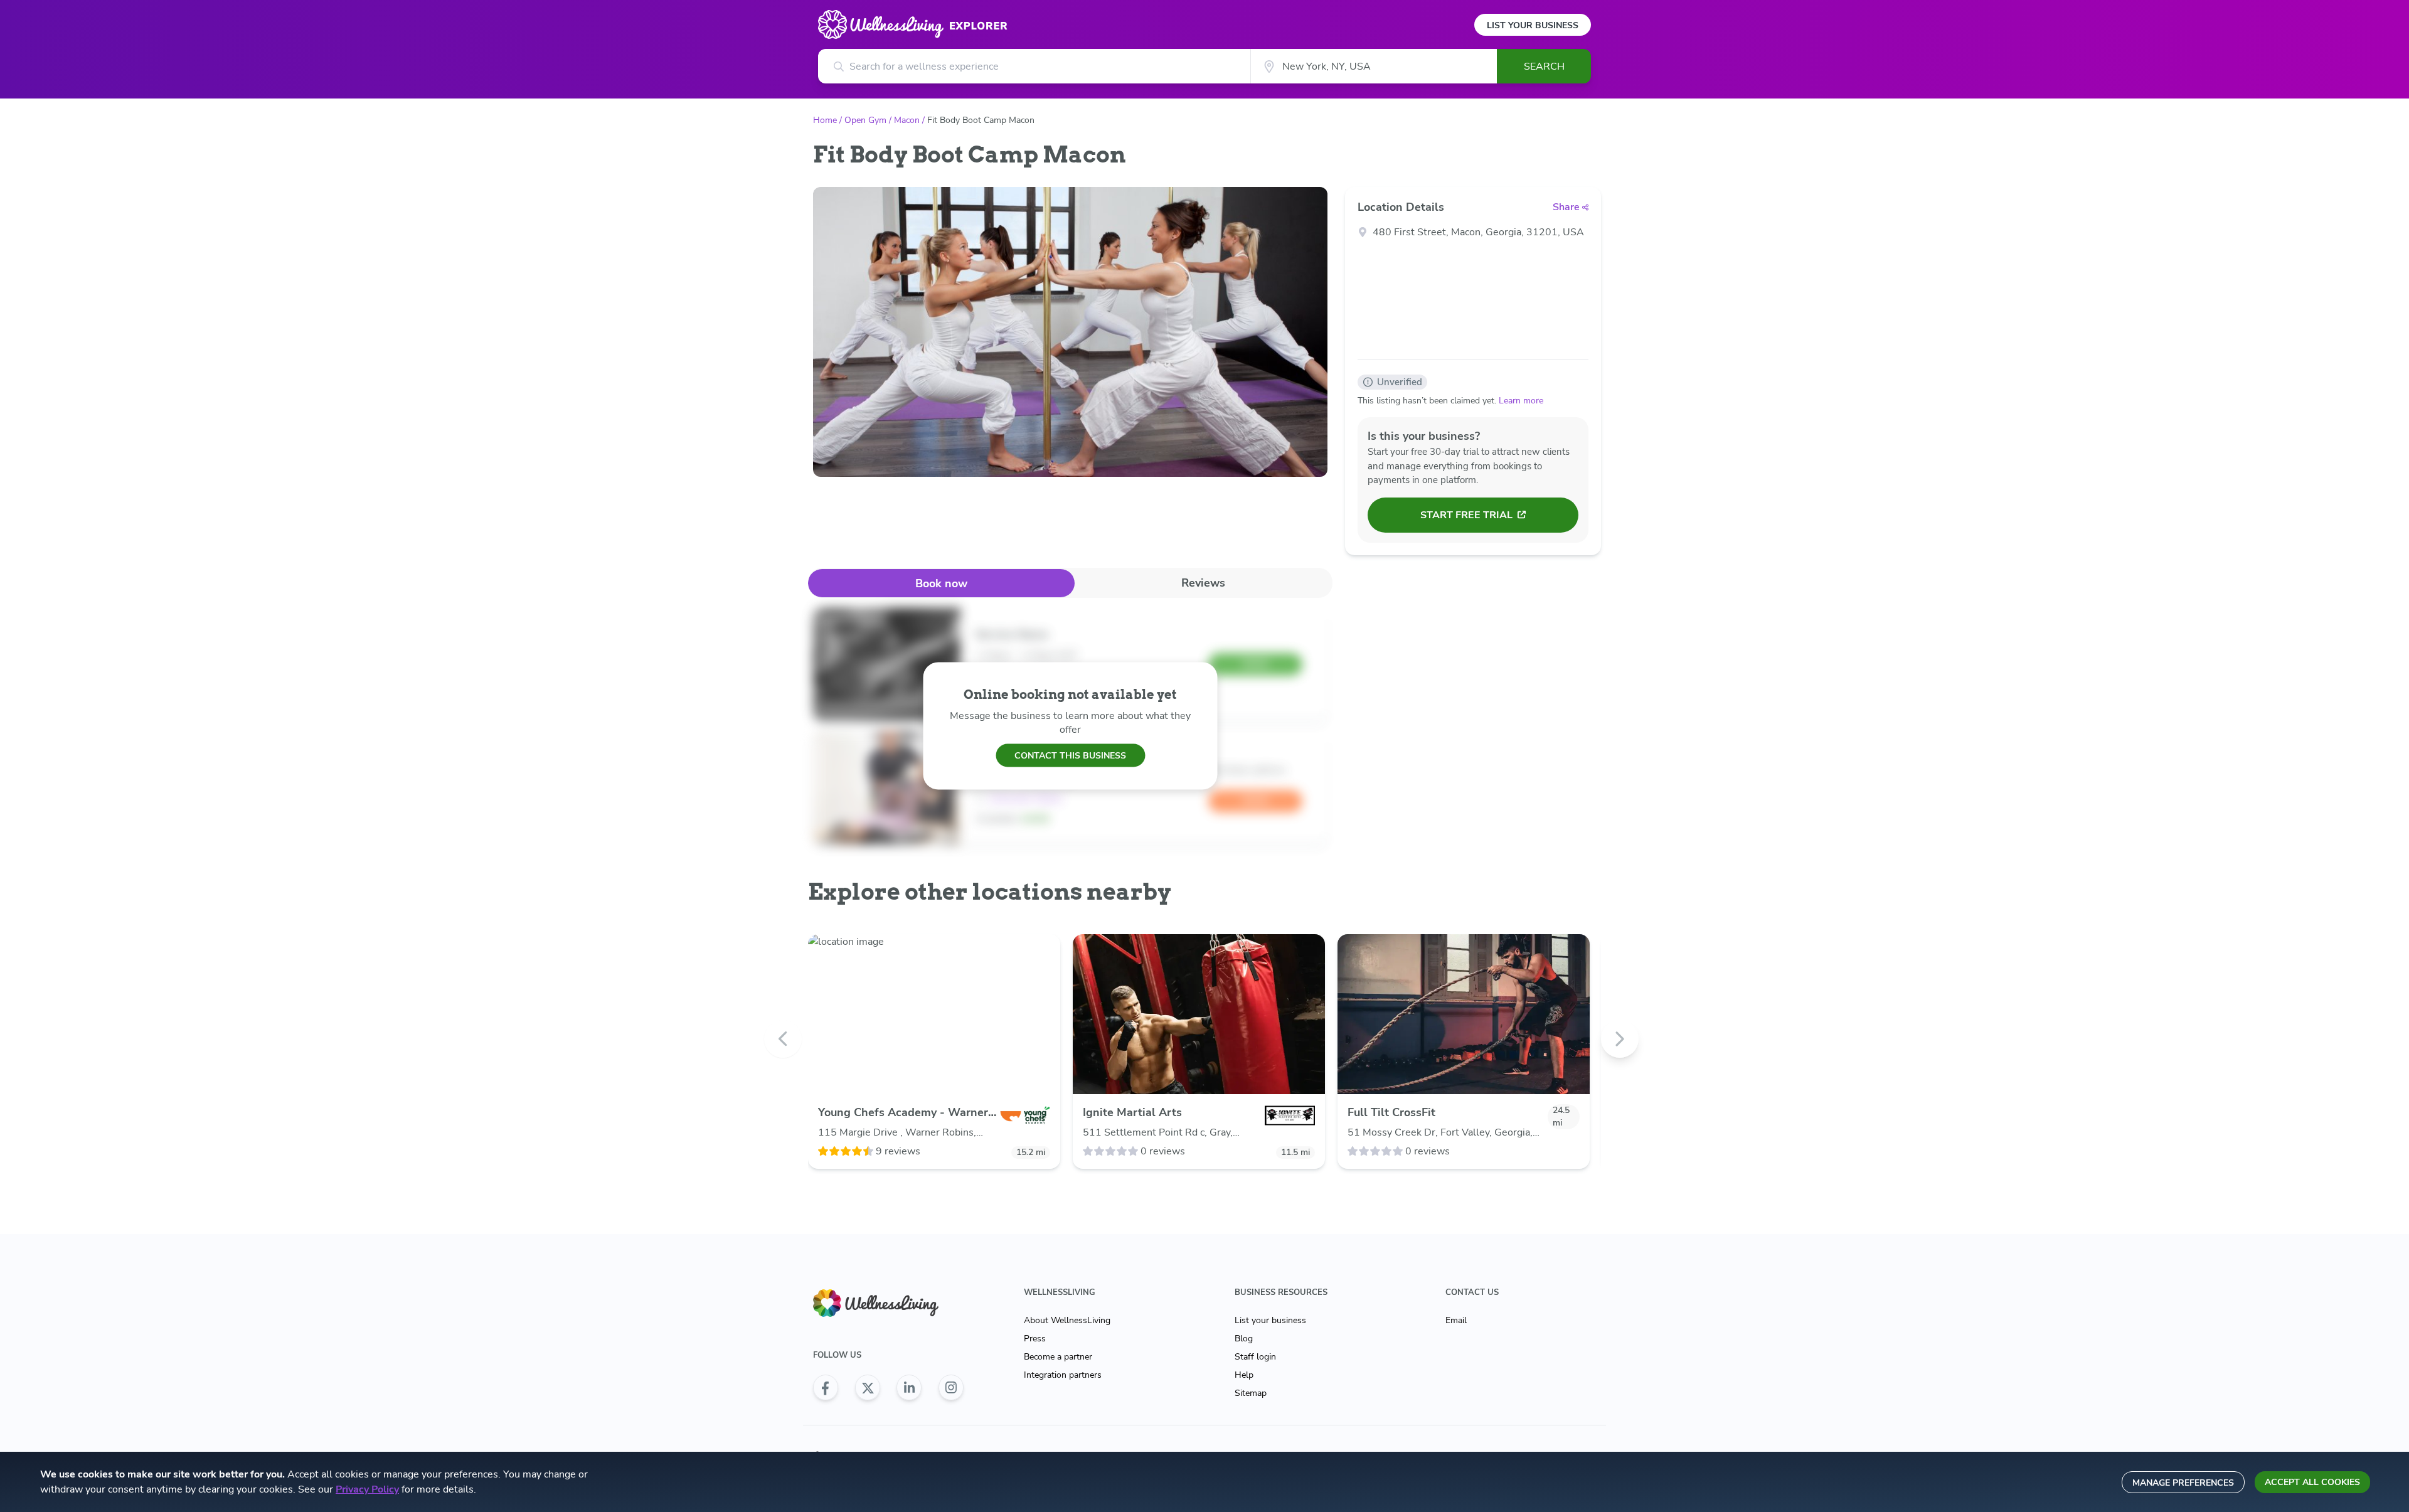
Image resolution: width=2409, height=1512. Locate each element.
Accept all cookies (2312, 1482)
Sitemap (1251, 1393)
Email (1456, 1320)
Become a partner (1058, 1357)
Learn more (1521, 401)
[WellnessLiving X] (868, 1388)
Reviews (1203, 583)
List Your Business (1533, 25)
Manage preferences (2183, 1483)
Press (1035, 1339)
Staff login (1255, 1357)
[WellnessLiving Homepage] (888, 1303)
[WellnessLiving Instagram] (951, 1388)
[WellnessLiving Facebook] (826, 1388)
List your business (1270, 1320)
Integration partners (1063, 1375)
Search (1544, 67)
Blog (1244, 1339)
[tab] (941, 583)
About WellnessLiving (1067, 1320)
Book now (941, 583)
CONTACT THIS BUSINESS (1070, 755)
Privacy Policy (367, 1489)
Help (1244, 1375)
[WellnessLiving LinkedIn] (909, 1388)
